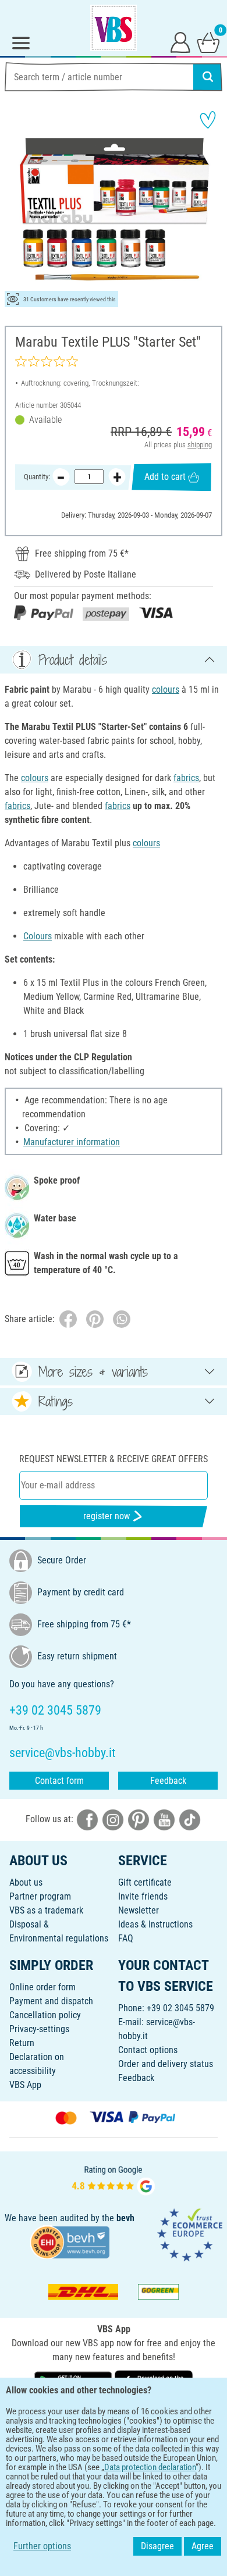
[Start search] (208, 77)
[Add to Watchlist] (208, 120)
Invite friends (143, 1896)
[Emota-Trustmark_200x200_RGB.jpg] (190, 2234)
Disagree (157, 2546)
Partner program (40, 1896)
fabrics (186, 778)
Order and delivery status (166, 2064)
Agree (203, 2546)
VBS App (25, 2085)
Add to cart (165, 477)
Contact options (148, 2050)
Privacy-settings (39, 2029)
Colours (38, 936)
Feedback (168, 1781)
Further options (42, 2546)
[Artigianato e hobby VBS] (114, 28)
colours (166, 690)
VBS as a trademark (46, 1910)
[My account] (180, 42)
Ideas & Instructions (155, 1924)
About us (26, 1882)
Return (22, 2043)
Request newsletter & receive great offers (114, 1459)
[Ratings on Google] (114, 2179)
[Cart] (208, 42)
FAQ (126, 1938)
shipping (200, 445)
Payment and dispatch (51, 2001)
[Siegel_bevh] (70, 2241)
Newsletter (139, 1910)
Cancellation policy (45, 2015)
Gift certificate (145, 1882)
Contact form (59, 1781)
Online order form (42, 1987)
